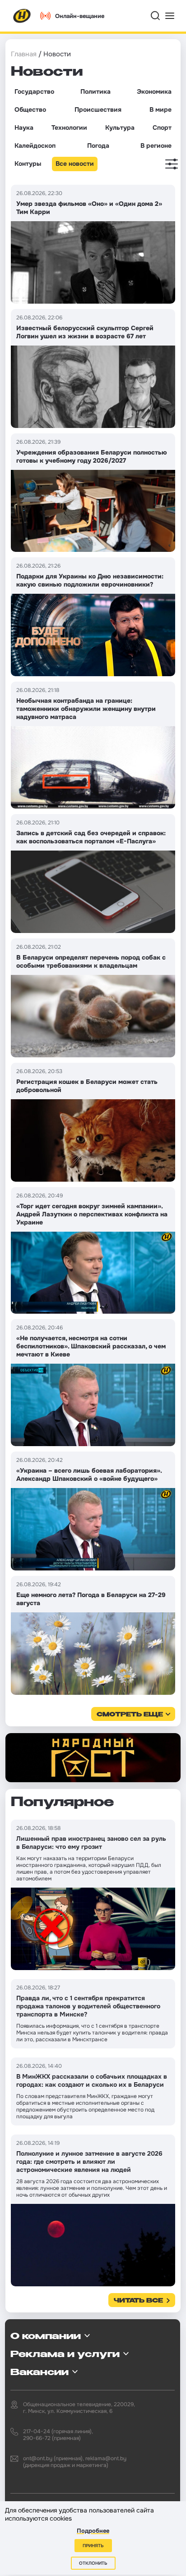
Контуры (28, 164)
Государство (34, 91)
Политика (95, 91)
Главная (24, 54)
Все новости (75, 164)
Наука (24, 127)
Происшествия (98, 109)
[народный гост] (93, 1758)
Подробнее (93, 2531)
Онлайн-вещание (80, 16)
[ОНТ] (22, 16)
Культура (120, 127)
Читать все (138, 2301)
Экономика (154, 91)
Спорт (162, 127)
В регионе (156, 146)
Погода (98, 146)
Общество (30, 109)
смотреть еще (130, 1715)
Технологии (69, 127)
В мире (160, 109)
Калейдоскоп (35, 146)
